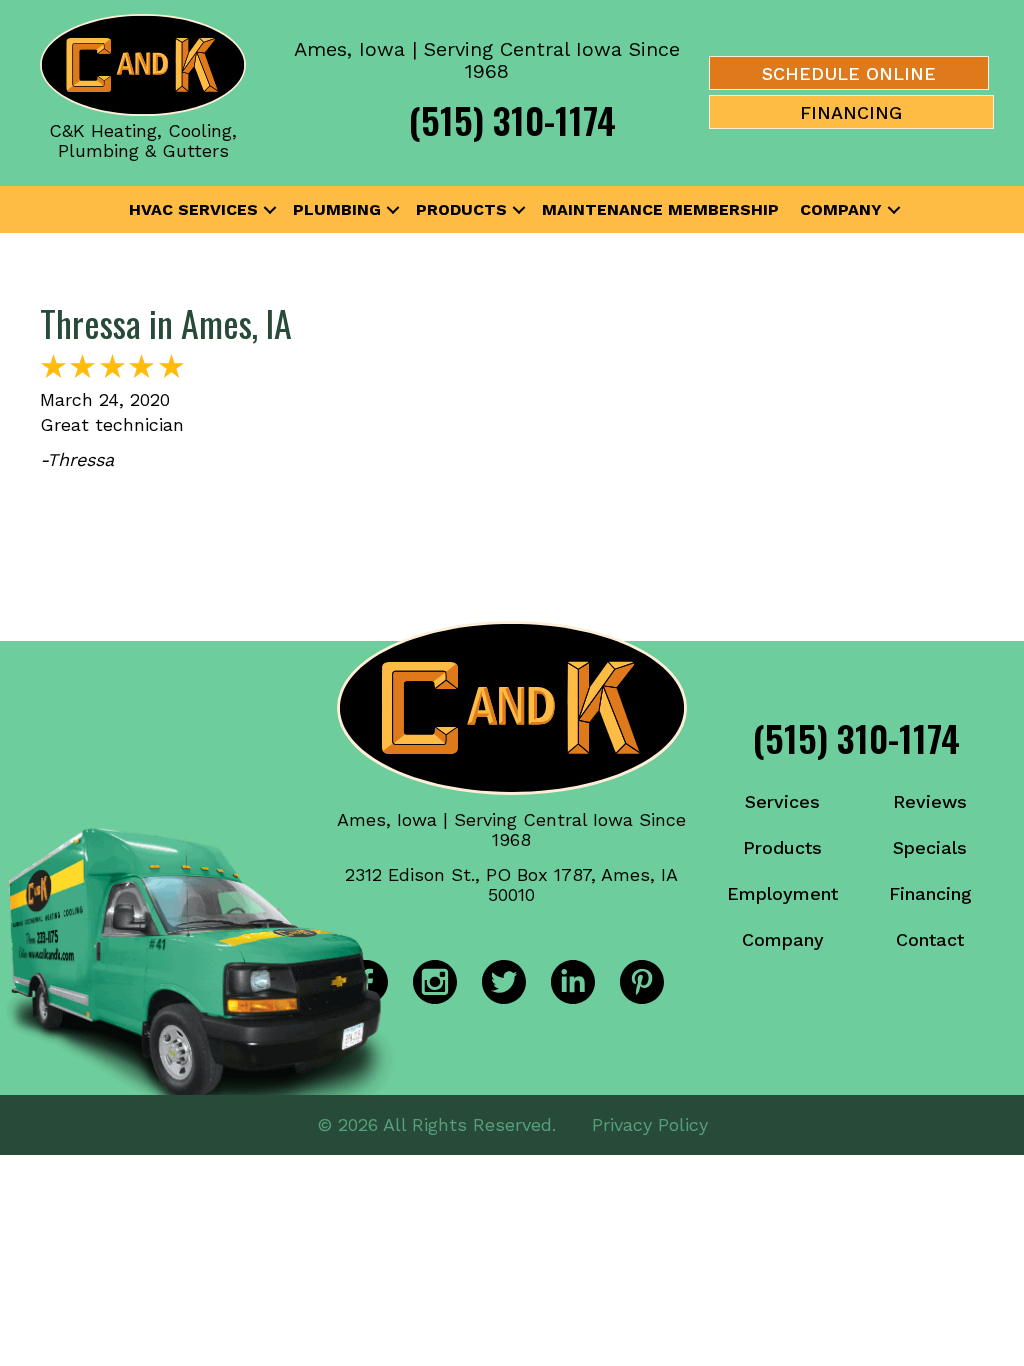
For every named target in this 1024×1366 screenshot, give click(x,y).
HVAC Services (193, 209)
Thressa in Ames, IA (166, 322)
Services (782, 801)
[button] (270, 210)
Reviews (930, 801)
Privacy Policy (650, 1124)
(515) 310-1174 (512, 119)
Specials (930, 847)
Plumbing (337, 209)
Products (461, 209)
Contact (930, 939)
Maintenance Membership (660, 209)
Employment (782, 893)
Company (841, 209)
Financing (930, 893)
